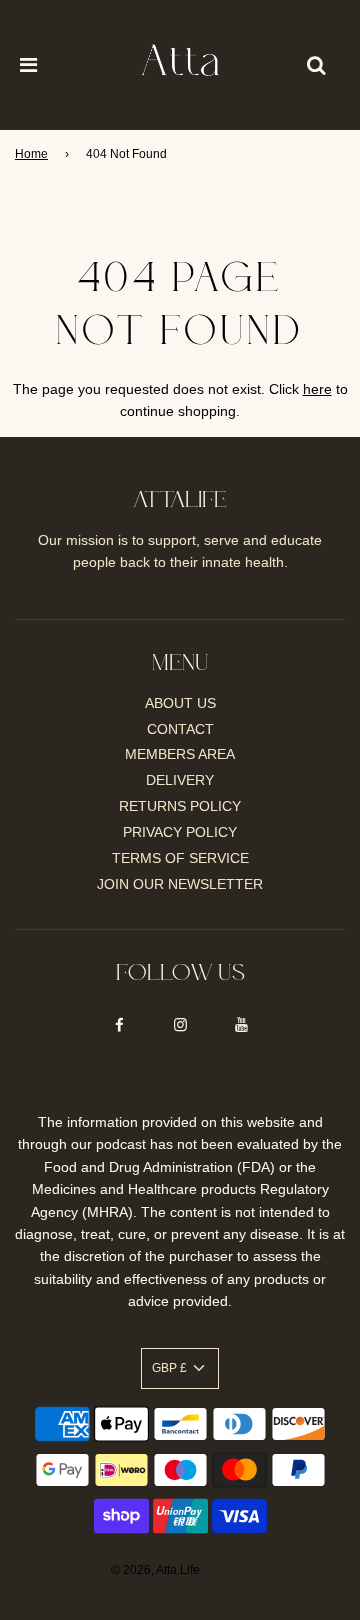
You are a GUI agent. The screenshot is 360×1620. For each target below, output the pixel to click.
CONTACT (180, 729)
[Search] (316, 65)
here (317, 389)
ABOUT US (180, 703)
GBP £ (171, 1368)
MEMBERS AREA (180, 754)
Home (31, 154)
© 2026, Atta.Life (155, 1570)
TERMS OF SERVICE (180, 858)
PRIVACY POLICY (180, 832)
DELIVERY (180, 780)
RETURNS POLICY (180, 806)
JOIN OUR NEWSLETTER (180, 884)
